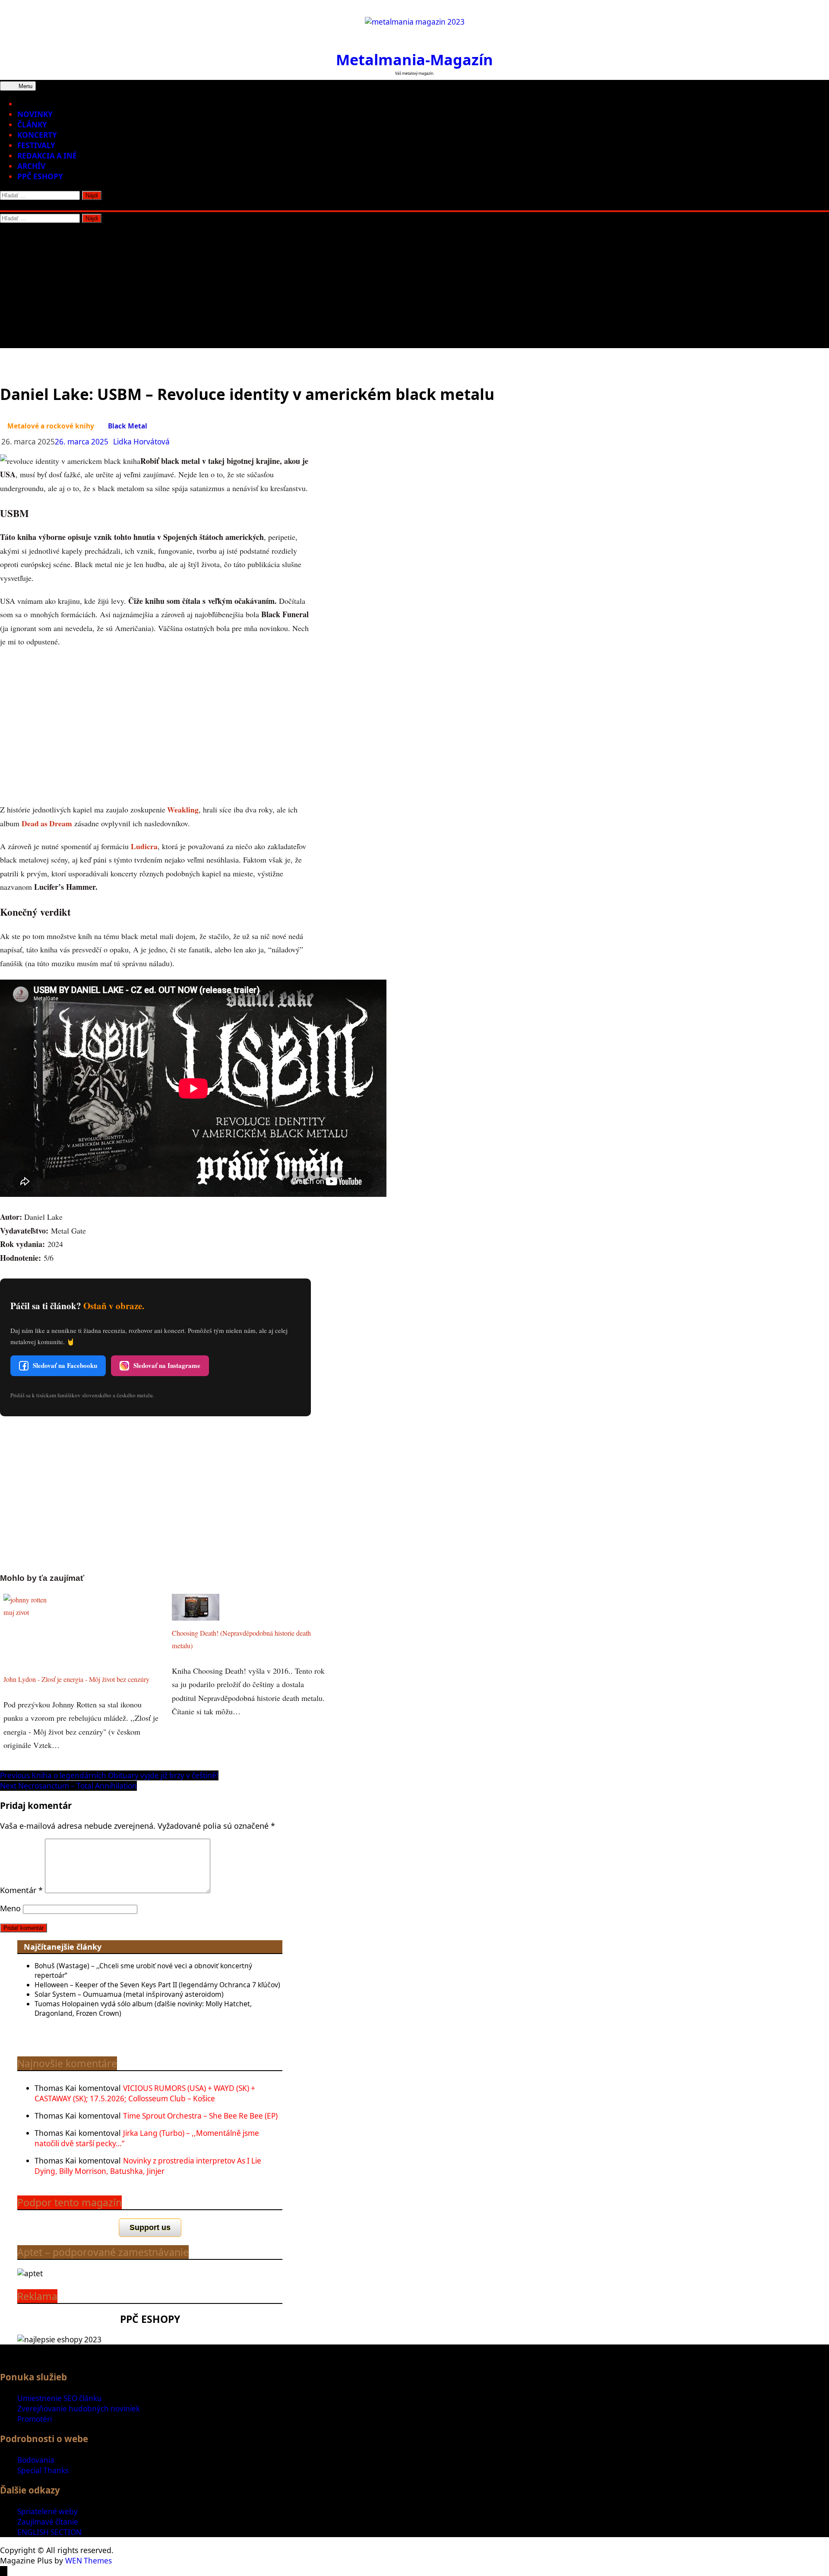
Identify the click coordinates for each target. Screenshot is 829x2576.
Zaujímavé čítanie (48, 2522)
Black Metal (128, 426)
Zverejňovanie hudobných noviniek (79, 2409)
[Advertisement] (414, 288)
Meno (10, 1908)
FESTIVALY (36, 145)
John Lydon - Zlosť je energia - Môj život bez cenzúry (76, 1679)
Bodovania (36, 2460)
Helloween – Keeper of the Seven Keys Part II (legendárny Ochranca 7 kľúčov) (157, 1985)
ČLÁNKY (32, 125)
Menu (25, 86)
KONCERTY (37, 135)
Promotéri (35, 2419)
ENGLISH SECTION (49, 2532)
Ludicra (144, 846)
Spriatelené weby (47, 2511)
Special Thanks (43, 2470)
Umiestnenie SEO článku (60, 2398)
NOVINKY (35, 114)
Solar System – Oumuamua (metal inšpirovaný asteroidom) (129, 1994)
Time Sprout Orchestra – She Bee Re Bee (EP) (200, 2116)
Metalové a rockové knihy (51, 426)
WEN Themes (89, 2561)
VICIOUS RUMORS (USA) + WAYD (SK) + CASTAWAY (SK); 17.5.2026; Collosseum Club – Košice (145, 2093)
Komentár (21, 1890)
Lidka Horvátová (141, 442)
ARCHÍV (31, 166)
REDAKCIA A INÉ (47, 156)
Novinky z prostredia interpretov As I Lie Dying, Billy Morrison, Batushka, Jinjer (148, 2166)
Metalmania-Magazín (414, 59)
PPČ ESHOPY (40, 176)
